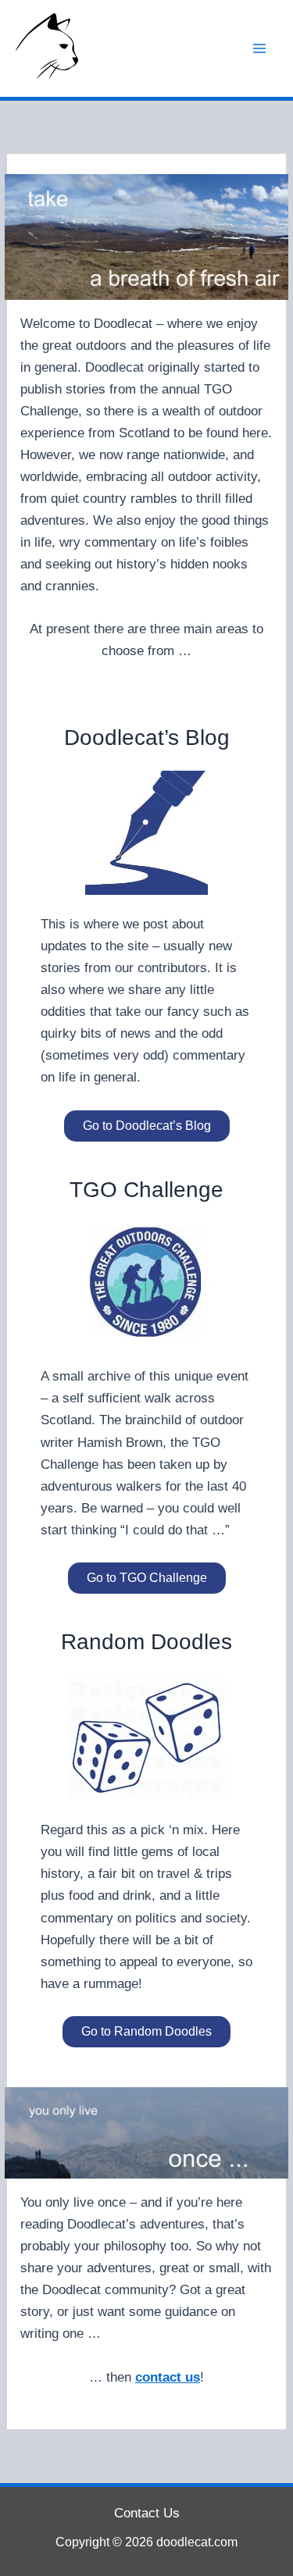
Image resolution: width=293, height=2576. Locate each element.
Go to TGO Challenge (147, 1578)
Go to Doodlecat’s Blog (147, 1126)
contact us (168, 2377)
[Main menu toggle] (260, 48)
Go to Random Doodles (146, 2031)
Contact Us (147, 2513)
